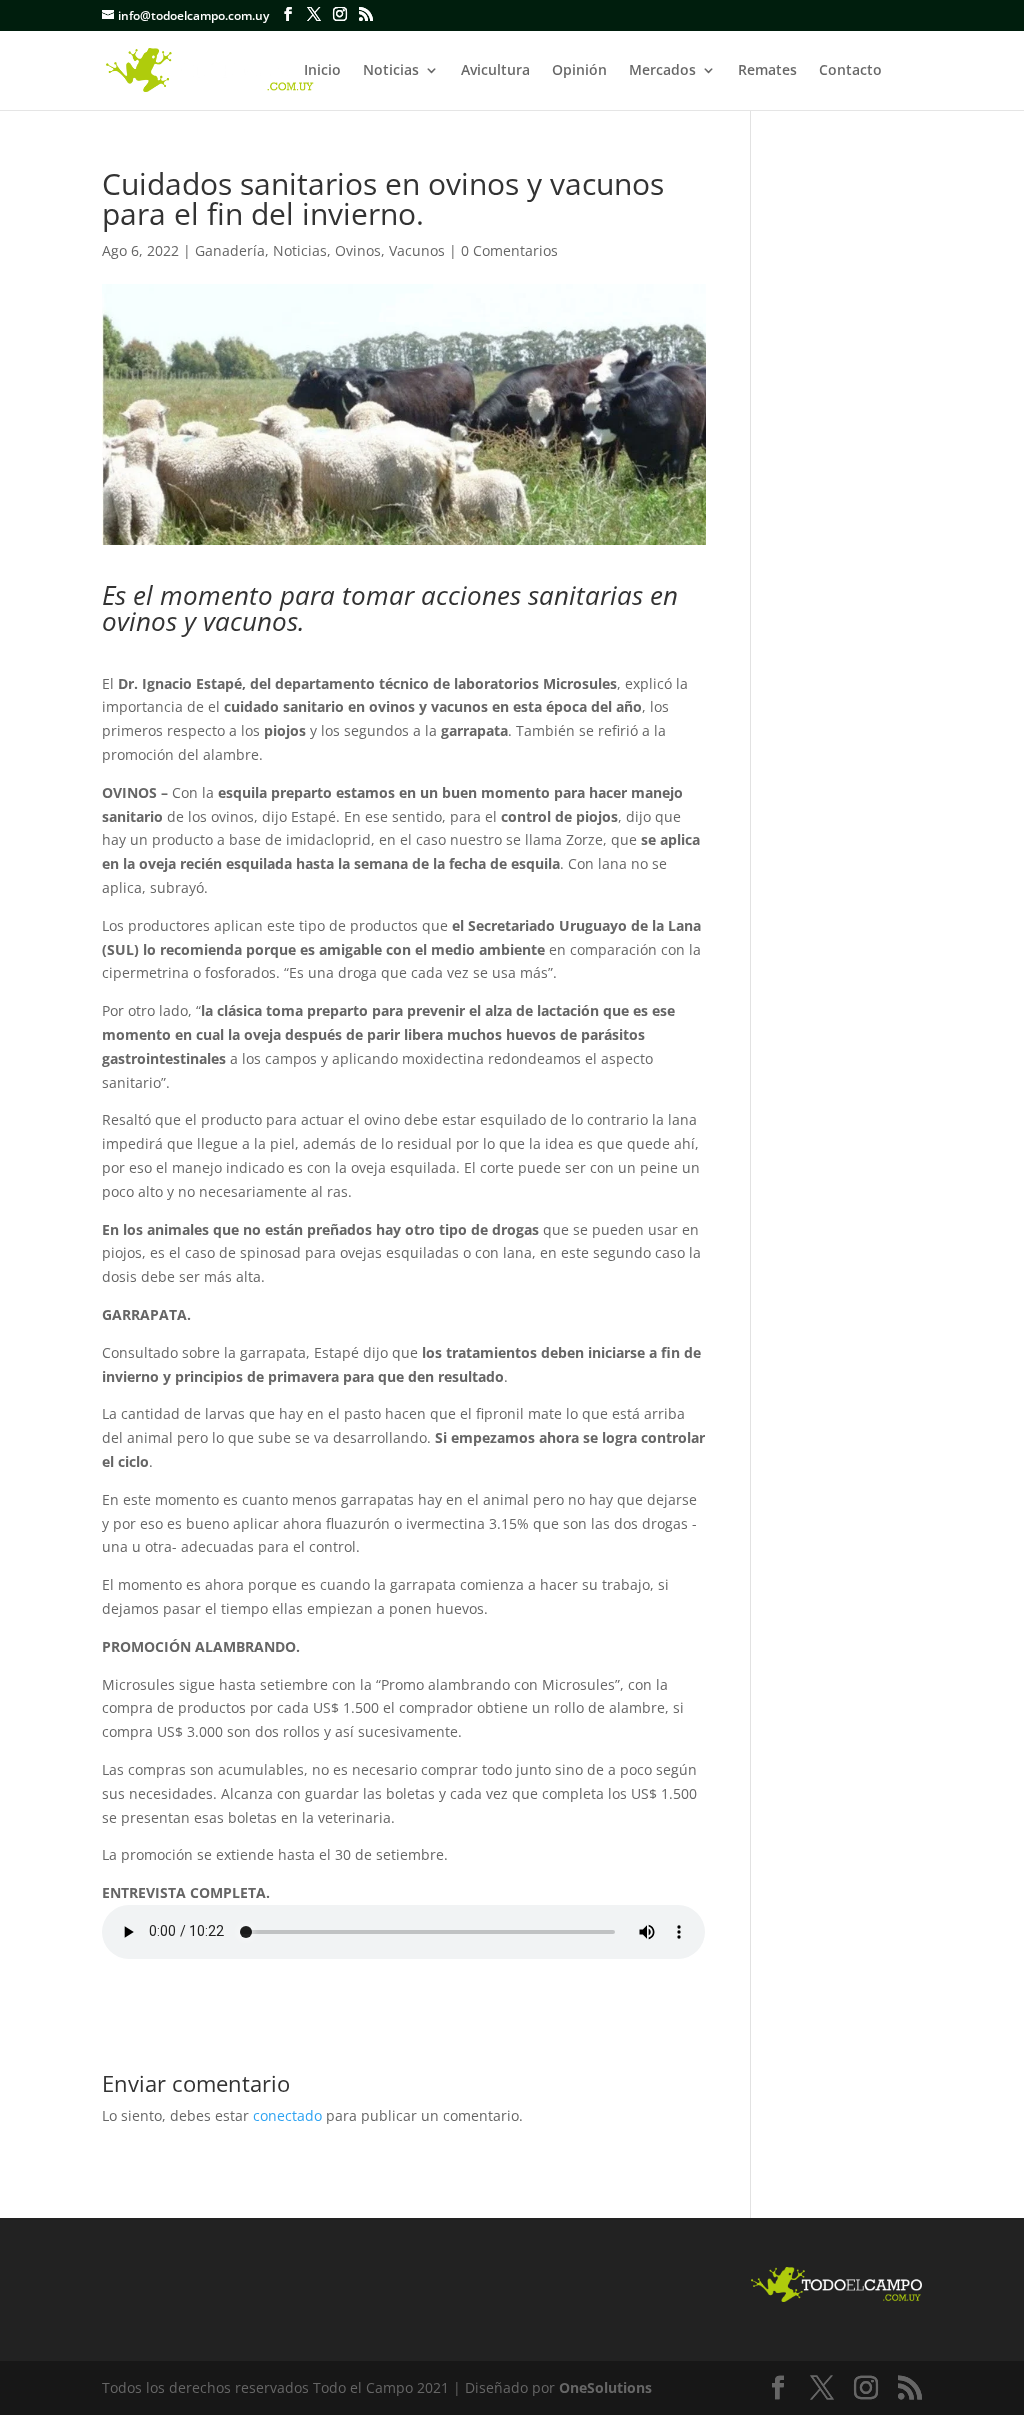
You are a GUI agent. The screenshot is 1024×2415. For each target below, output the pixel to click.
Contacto (850, 71)
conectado (287, 2115)
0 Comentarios (509, 250)
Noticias (391, 71)
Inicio (322, 71)
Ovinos (358, 250)
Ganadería (230, 250)
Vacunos (417, 250)
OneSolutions (605, 2387)
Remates (767, 71)
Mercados (662, 71)
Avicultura (495, 71)
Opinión (579, 71)
